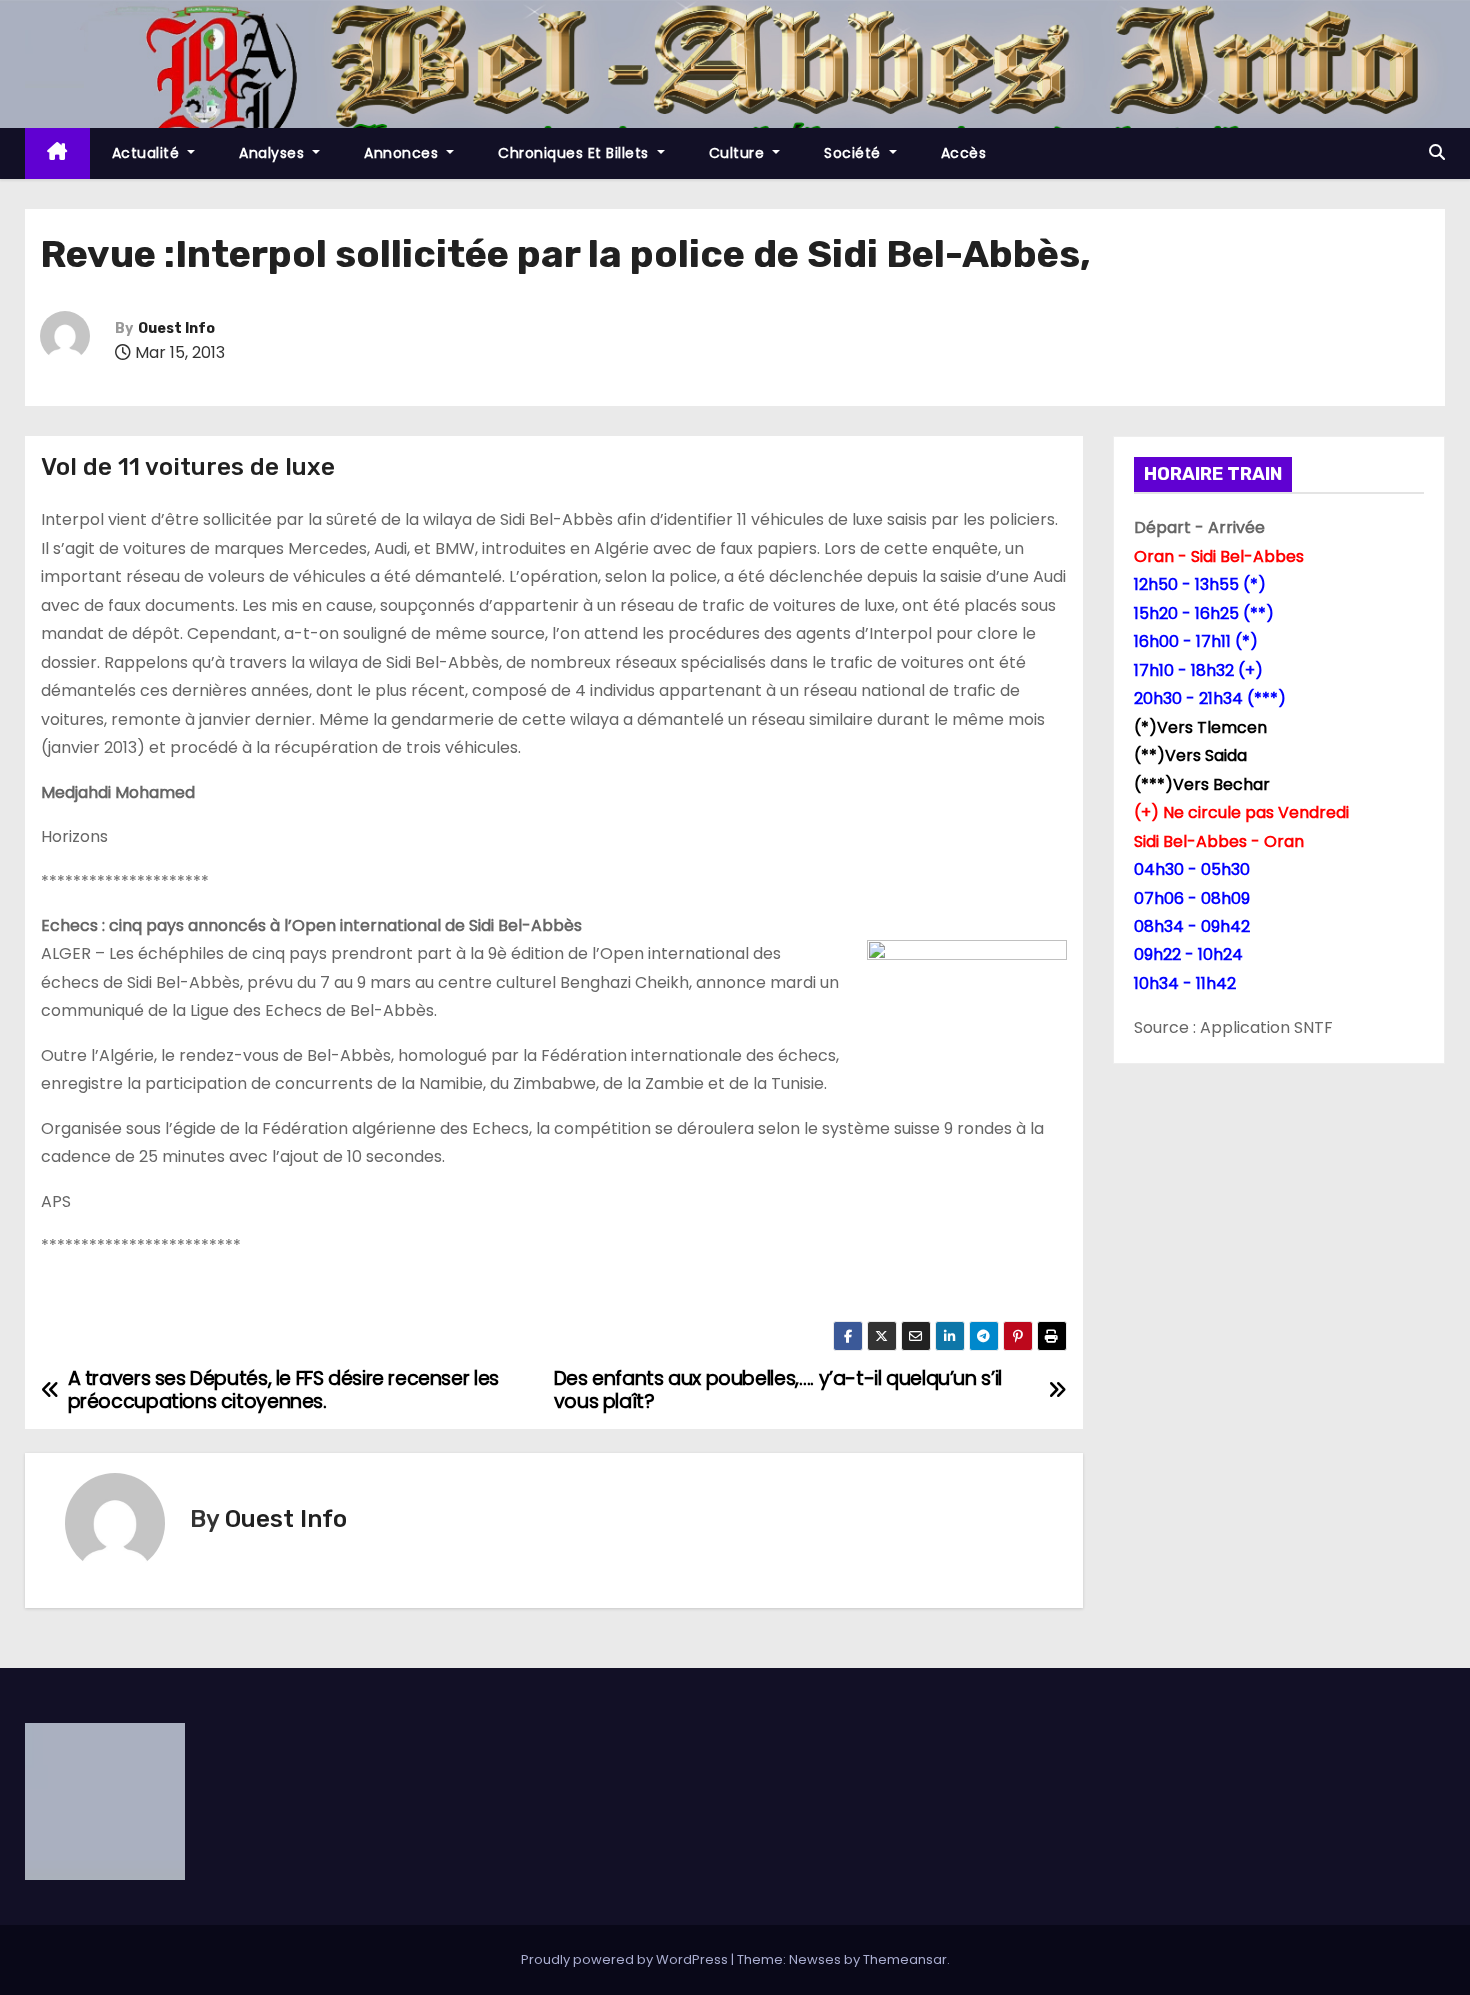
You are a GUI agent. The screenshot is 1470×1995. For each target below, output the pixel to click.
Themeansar (905, 1959)
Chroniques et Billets (575, 153)
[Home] (57, 153)
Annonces (403, 153)
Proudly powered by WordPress (626, 1959)
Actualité (148, 153)
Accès (964, 153)
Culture (739, 153)
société (854, 153)
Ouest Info (176, 328)
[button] (1437, 152)
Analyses (274, 153)
